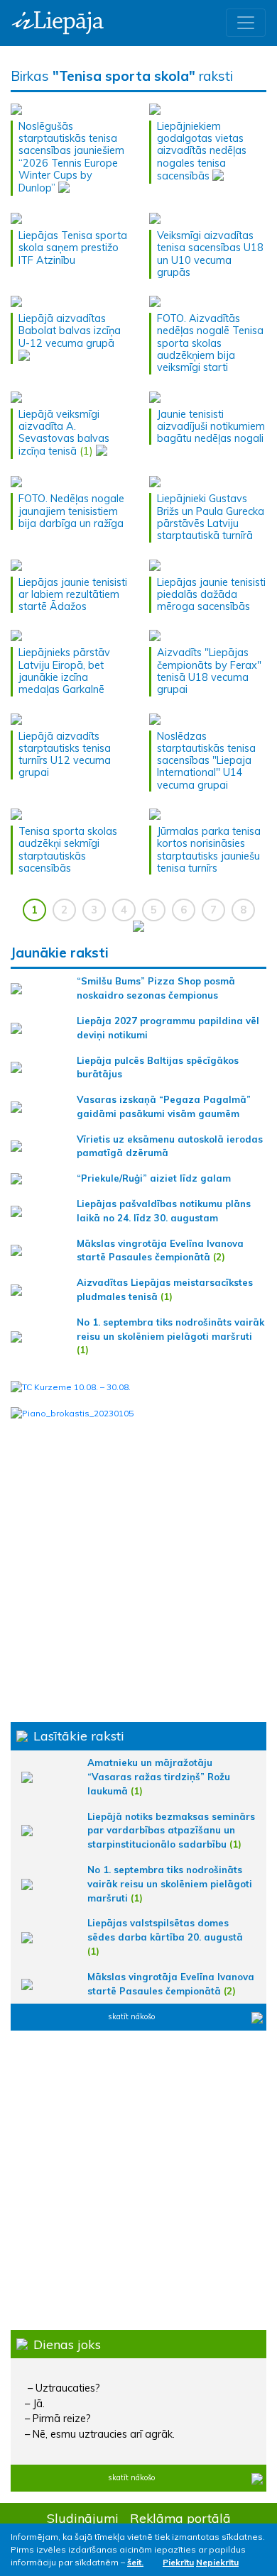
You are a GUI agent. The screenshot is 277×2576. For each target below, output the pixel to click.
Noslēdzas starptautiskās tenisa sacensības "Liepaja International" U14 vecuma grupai (206, 761)
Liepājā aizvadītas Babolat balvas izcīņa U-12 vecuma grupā (70, 331)
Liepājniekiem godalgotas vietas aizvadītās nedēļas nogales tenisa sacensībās (202, 151)
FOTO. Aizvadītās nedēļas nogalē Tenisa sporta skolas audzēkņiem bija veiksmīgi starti (210, 343)
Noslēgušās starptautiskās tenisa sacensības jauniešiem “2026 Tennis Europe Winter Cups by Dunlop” (71, 157)
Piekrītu (178, 2562)
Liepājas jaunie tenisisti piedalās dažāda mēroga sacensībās (211, 595)
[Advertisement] (138, 1571)
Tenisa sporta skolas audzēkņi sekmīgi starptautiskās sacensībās (68, 850)
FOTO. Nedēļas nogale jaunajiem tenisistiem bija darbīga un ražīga (71, 511)
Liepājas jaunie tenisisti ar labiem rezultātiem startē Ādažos (73, 595)
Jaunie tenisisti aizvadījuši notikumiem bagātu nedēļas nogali (211, 427)
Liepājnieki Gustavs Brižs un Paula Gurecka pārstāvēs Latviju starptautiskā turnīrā (211, 517)
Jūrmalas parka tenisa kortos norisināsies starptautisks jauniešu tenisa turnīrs (209, 850)
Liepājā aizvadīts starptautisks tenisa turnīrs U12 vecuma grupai (65, 755)
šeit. (135, 2562)
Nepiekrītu (217, 2562)
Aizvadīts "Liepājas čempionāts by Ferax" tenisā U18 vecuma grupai (209, 671)
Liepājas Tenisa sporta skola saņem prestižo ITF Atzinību (73, 248)
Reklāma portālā (180, 2518)
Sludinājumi (83, 2518)
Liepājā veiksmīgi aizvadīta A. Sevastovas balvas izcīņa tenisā (64, 433)
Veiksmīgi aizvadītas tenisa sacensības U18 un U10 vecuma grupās (210, 254)
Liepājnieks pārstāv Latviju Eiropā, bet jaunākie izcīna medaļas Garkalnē (64, 671)
